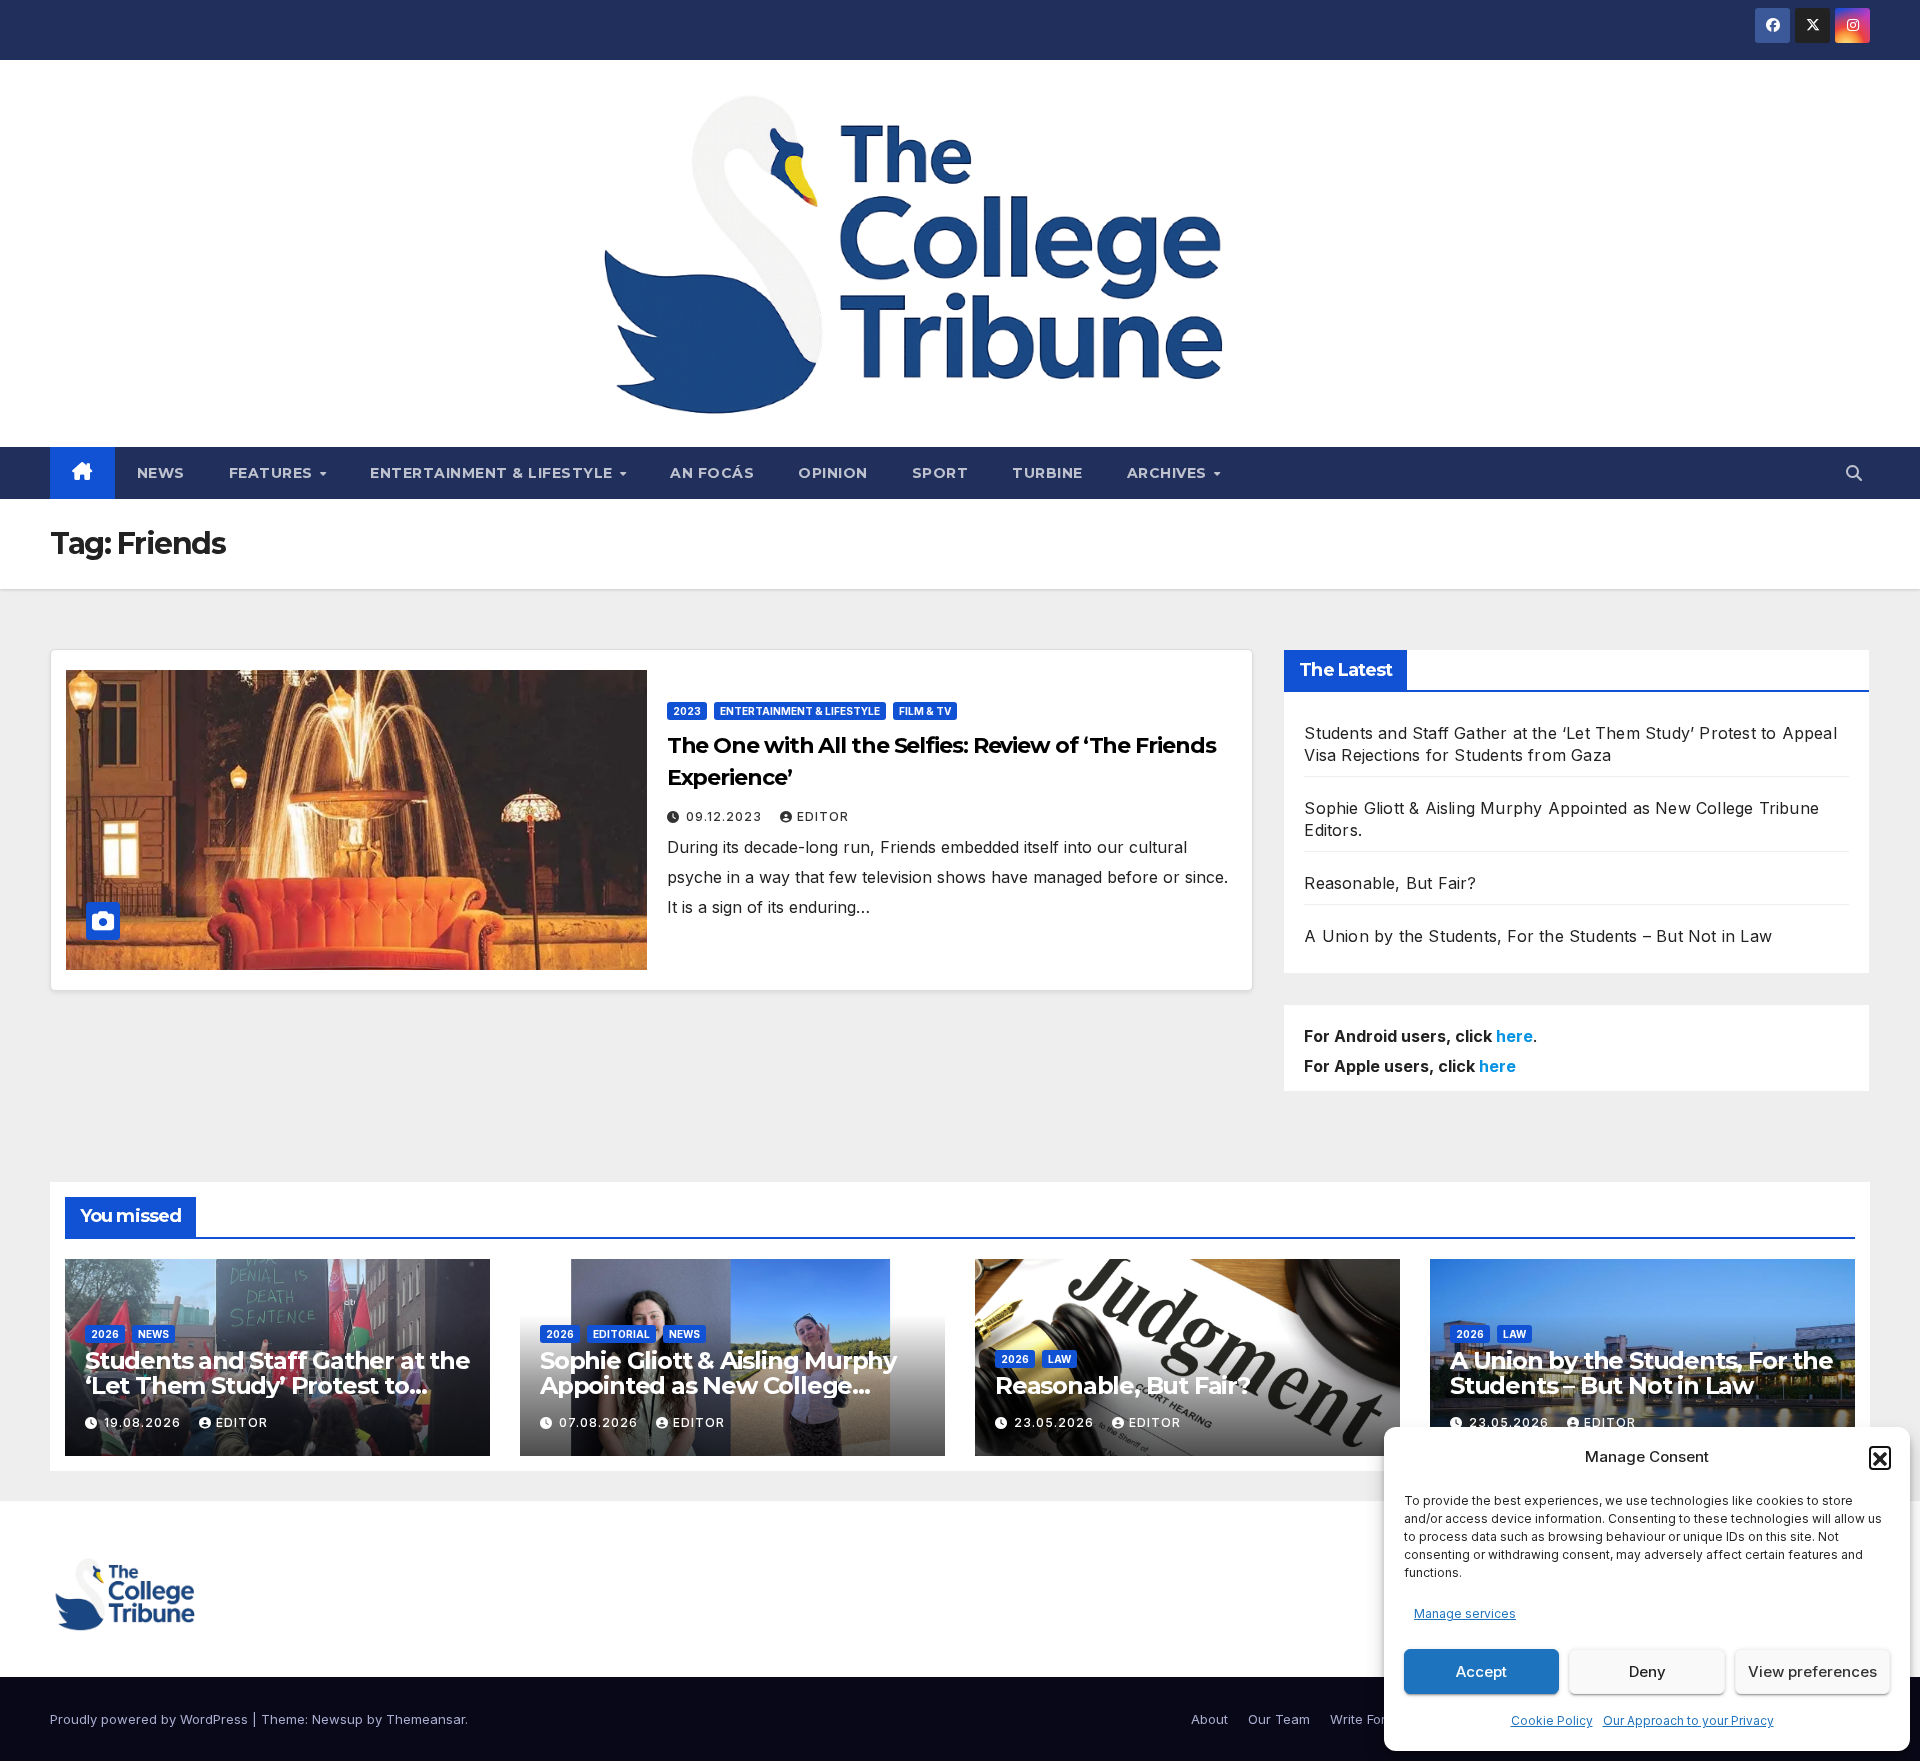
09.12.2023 (726, 816)
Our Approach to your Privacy (1688, 1720)
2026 (105, 1334)
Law (1059, 1359)
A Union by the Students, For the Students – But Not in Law (1538, 936)
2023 (687, 711)
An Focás (712, 473)
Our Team (1279, 1719)
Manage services (1465, 1613)
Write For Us (1368, 1719)
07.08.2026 (600, 1422)
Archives (1169, 473)
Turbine (1047, 473)
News (161, 473)
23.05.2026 (1056, 1422)
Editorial (621, 1334)
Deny (1647, 1671)
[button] (1880, 1457)
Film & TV (925, 711)
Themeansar (425, 1719)
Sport (940, 473)
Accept (1481, 1671)
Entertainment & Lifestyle (493, 473)
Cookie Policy (1552, 1720)
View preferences (1812, 1671)
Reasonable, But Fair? (1390, 883)
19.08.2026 (144, 1422)
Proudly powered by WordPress (151, 1719)
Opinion (833, 473)
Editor (823, 816)
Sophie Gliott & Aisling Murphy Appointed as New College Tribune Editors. (718, 1385)
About (1209, 1719)
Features (273, 473)
